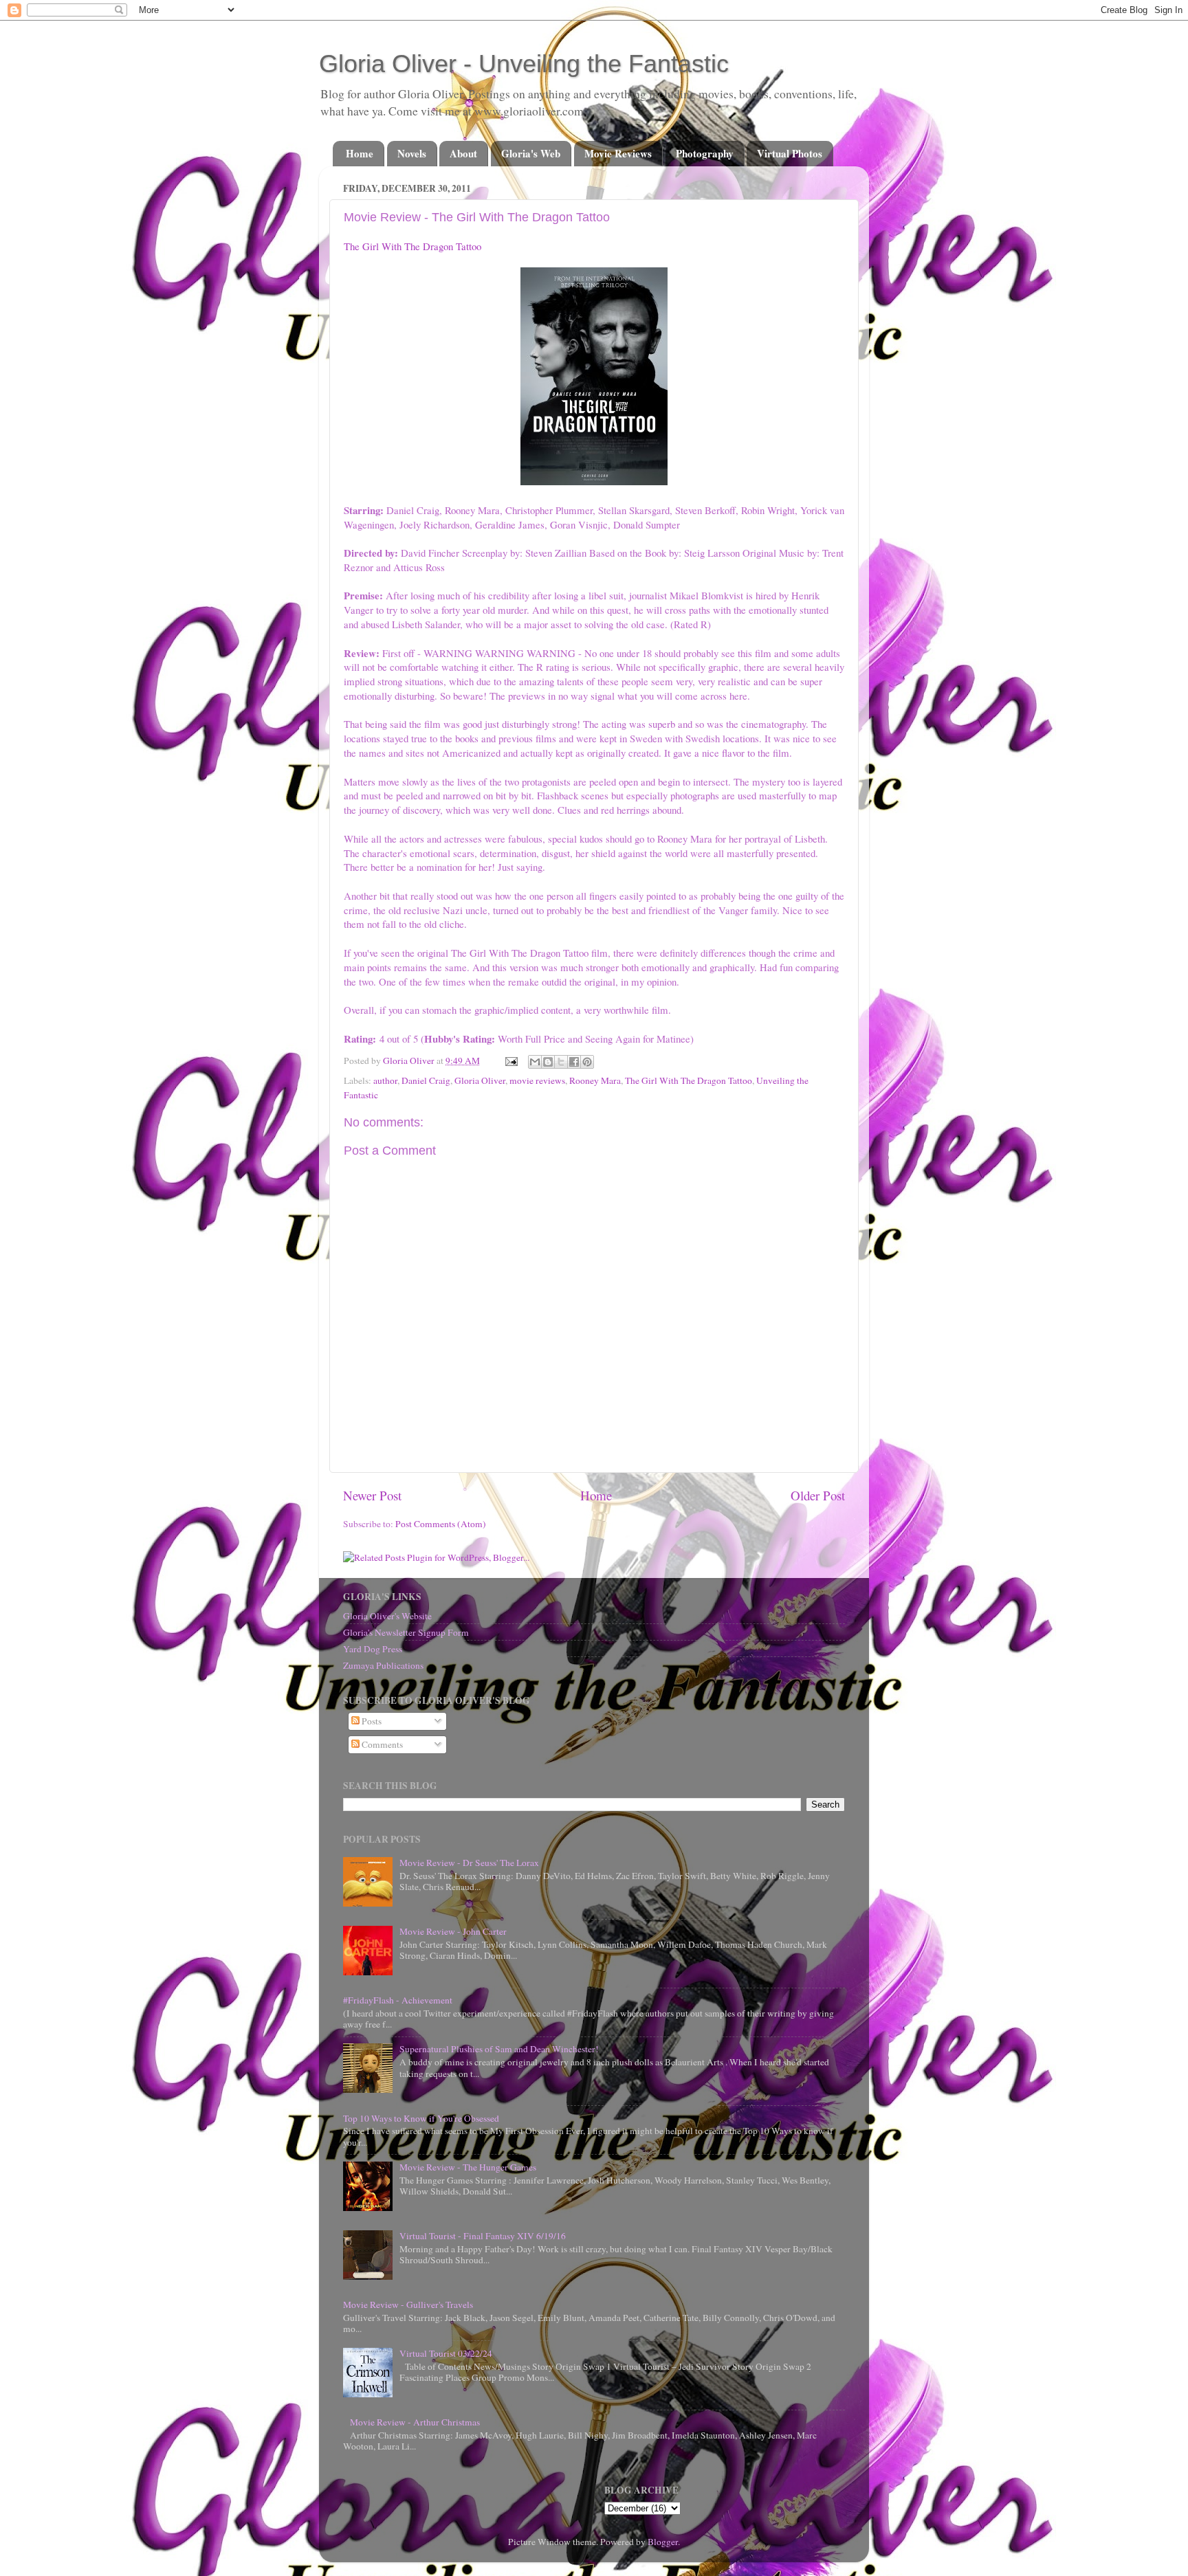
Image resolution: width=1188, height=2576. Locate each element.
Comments (381, 1744)
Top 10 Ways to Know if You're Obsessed (421, 2118)
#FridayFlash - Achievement (398, 2000)
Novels (412, 153)
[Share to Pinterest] (587, 1062)
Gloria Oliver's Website (387, 1616)
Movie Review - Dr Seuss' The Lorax (469, 1863)
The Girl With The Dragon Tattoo (412, 246)
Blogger (663, 2542)
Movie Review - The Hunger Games (468, 2167)
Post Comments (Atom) (441, 1524)
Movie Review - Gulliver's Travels (408, 2305)
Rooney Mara (595, 1080)
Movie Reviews (618, 153)
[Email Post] (510, 1061)
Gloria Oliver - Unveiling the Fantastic (524, 64)
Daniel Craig (426, 1080)
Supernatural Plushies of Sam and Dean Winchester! (499, 2049)
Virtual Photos (790, 153)
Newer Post (372, 1495)
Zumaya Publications (383, 1665)
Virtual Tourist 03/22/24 (446, 2353)
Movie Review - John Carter (453, 1931)
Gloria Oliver (480, 1080)
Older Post (818, 1495)
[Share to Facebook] (574, 1062)
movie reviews (537, 1080)
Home (360, 153)
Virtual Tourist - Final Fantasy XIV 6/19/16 (483, 2236)
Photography (705, 153)
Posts (371, 1721)
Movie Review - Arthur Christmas (415, 2422)
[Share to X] (561, 1062)
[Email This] (535, 1062)
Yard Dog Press (373, 1649)
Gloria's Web (531, 153)
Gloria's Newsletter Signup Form (406, 1632)
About (463, 153)
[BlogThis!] (548, 1062)
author (385, 1080)
